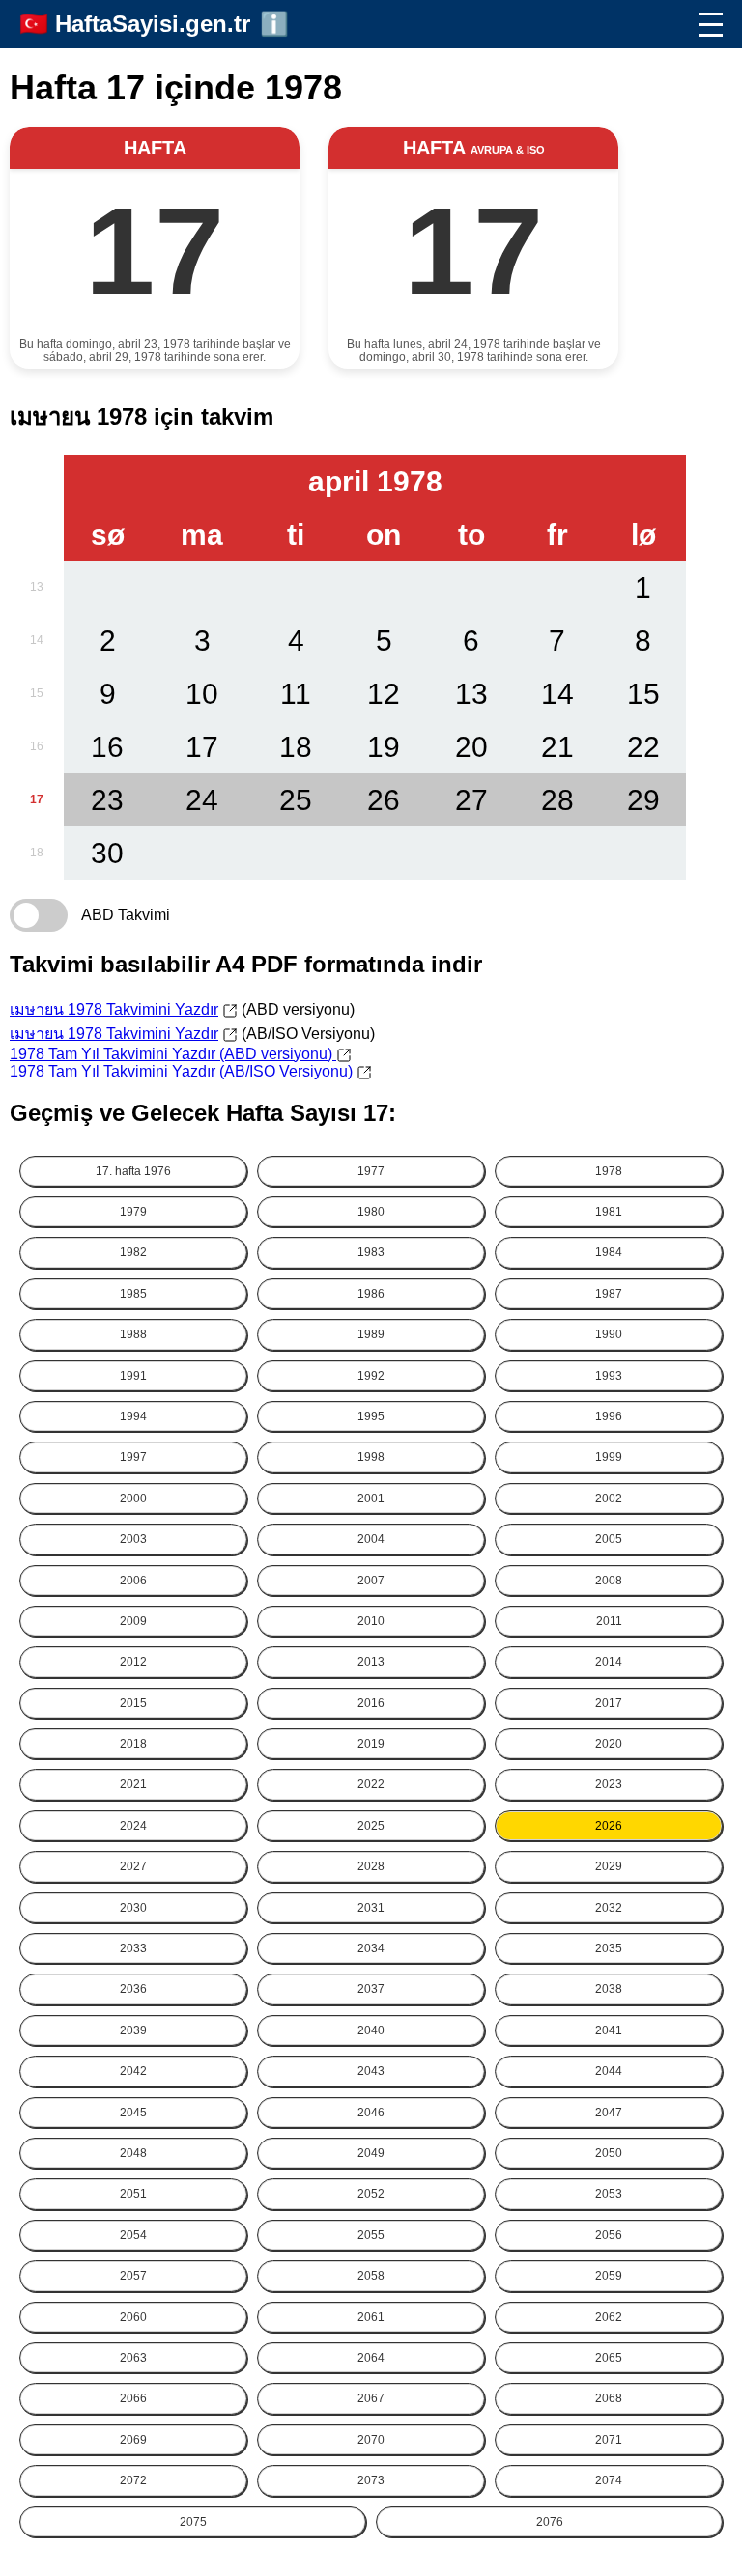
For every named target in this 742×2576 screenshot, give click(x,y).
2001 (371, 1498)
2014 (609, 1662)
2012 (133, 1662)
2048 (133, 2153)
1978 (609, 1171)
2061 (371, 2317)
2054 (133, 2235)
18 (37, 853)
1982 (133, 1252)
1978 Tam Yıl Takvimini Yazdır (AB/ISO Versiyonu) (183, 1071)
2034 (371, 1948)
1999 (609, 1457)
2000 (133, 1498)
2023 (609, 1784)
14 (37, 640)
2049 (371, 2153)
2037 (371, 1989)
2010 (371, 1621)
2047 (609, 2113)
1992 (371, 1376)
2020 (609, 1744)
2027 (133, 1866)
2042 (133, 2071)
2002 (609, 1498)
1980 (371, 1212)
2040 (371, 2030)
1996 (609, 1416)
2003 (133, 1539)
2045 (133, 2113)
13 (37, 587)
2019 (371, 1744)
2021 (133, 1784)
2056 (609, 2235)
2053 (609, 2194)
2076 (550, 2522)
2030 (133, 1908)
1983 (371, 1252)
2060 (133, 2317)
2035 (609, 1948)
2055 (371, 2235)
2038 (609, 1989)
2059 (609, 2276)
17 (37, 799)
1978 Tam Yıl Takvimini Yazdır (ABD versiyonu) (173, 1054)
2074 (609, 2480)
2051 (133, 2194)
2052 (371, 2194)
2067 (371, 2398)
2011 (609, 1621)
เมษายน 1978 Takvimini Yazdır (114, 1009)
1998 (371, 1457)
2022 (371, 1784)
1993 (609, 1376)
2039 (133, 2030)
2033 (133, 1948)
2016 (371, 1703)
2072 (133, 2480)
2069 (133, 2440)
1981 (609, 1212)
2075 (193, 2522)
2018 (133, 1744)
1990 (609, 1334)
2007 (371, 1581)
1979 (133, 1212)
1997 (133, 1457)
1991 (133, 1376)
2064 (371, 2358)
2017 (609, 1703)
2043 (371, 2071)
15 (37, 693)
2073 (371, 2480)
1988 (133, 1334)
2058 (371, 2276)
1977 (371, 1171)
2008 (609, 1581)
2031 (371, 1908)
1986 (371, 1294)
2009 (133, 1621)
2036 (133, 1989)
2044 (609, 2071)
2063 (133, 2358)
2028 (371, 1866)
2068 (609, 2398)
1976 (133, 1171)
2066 (133, 2398)
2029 (609, 1866)
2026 (609, 1826)
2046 (371, 2113)
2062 (609, 2317)
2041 (609, 2030)
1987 (609, 1294)
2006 (133, 1581)
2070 (371, 2440)
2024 (133, 1826)
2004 (371, 1539)
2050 (609, 2153)
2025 (371, 1826)
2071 (609, 2440)
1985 (133, 1294)
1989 (371, 1334)
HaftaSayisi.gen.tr (153, 24)
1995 (371, 1416)
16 (37, 746)
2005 (609, 1539)
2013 (371, 1662)
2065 (609, 2358)
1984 (609, 1252)
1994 (133, 1416)
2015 (133, 1703)
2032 (609, 1908)
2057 (133, 2276)
